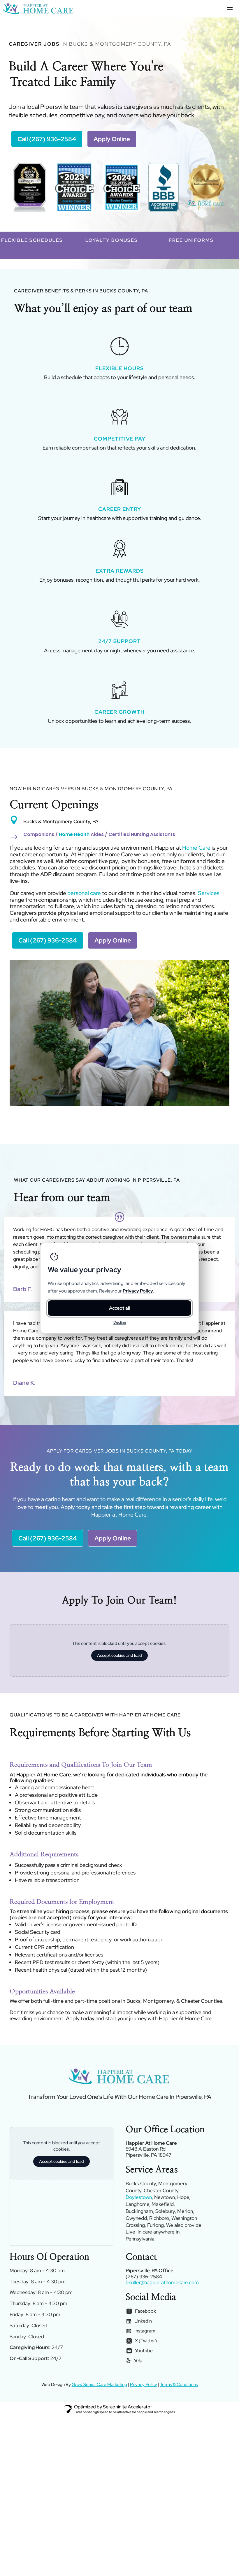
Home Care (196, 848)
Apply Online (112, 139)
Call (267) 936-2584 (47, 139)
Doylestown (139, 2197)
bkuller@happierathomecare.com (162, 2282)
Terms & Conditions (179, 2385)
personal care (84, 893)
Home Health (74, 834)
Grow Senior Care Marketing (99, 2385)
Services (209, 893)
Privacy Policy (144, 2385)
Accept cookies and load (119, 1655)
